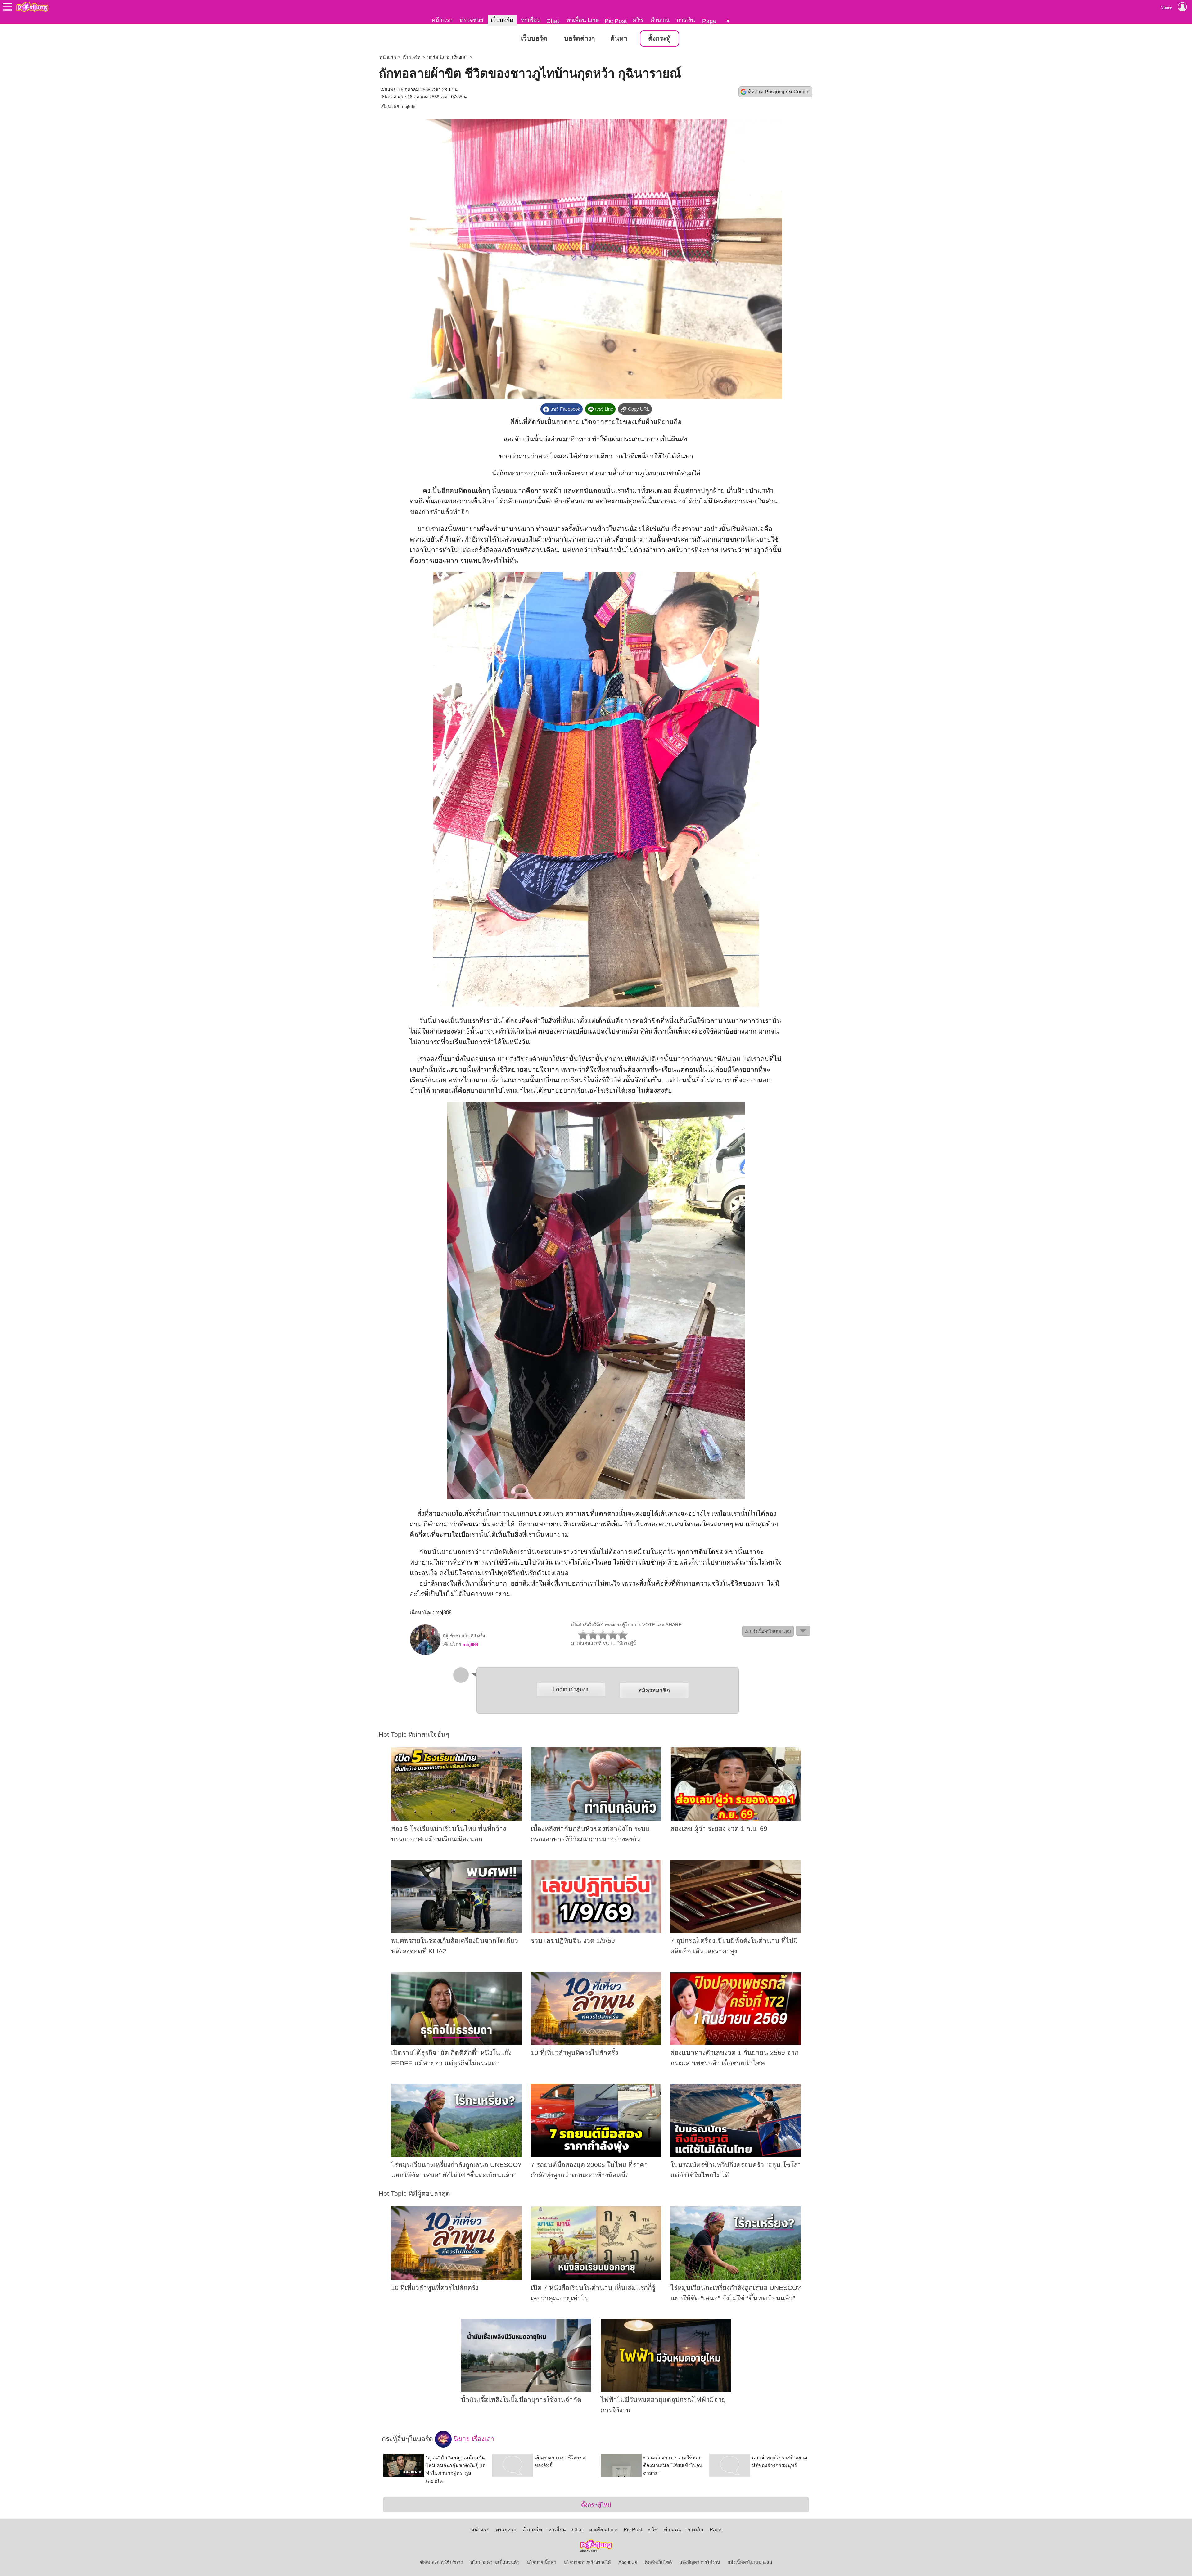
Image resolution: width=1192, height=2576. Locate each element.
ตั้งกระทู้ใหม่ (596, 2505)
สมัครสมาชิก (654, 1690)
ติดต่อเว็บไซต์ (658, 2562)
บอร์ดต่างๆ (579, 38)
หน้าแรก (442, 20)
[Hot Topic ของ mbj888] (425, 1654)
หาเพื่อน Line (583, 20)
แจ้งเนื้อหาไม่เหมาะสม (750, 2562)
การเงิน (686, 20)
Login (571, 1689)
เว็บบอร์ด (502, 20)
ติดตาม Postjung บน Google (779, 92)
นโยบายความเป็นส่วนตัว (495, 2562)
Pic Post (616, 21)
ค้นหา (619, 38)
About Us (628, 2562)
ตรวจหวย (472, 20)
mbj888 (408, 106)
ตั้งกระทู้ (659, 38)
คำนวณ (660, 20)
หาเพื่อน (531, 20)
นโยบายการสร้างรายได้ (587, 2562)
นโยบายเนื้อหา (542, 2562)
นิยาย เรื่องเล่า (473, 2439)
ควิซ (638, 20)
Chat (553, 21)
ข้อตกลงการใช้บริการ (441, 2562)
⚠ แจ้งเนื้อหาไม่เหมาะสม (768, 1631)
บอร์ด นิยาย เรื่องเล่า (447, 57)
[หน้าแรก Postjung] (32, 7)
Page (709, 21)
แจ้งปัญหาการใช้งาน (700, 2562)
